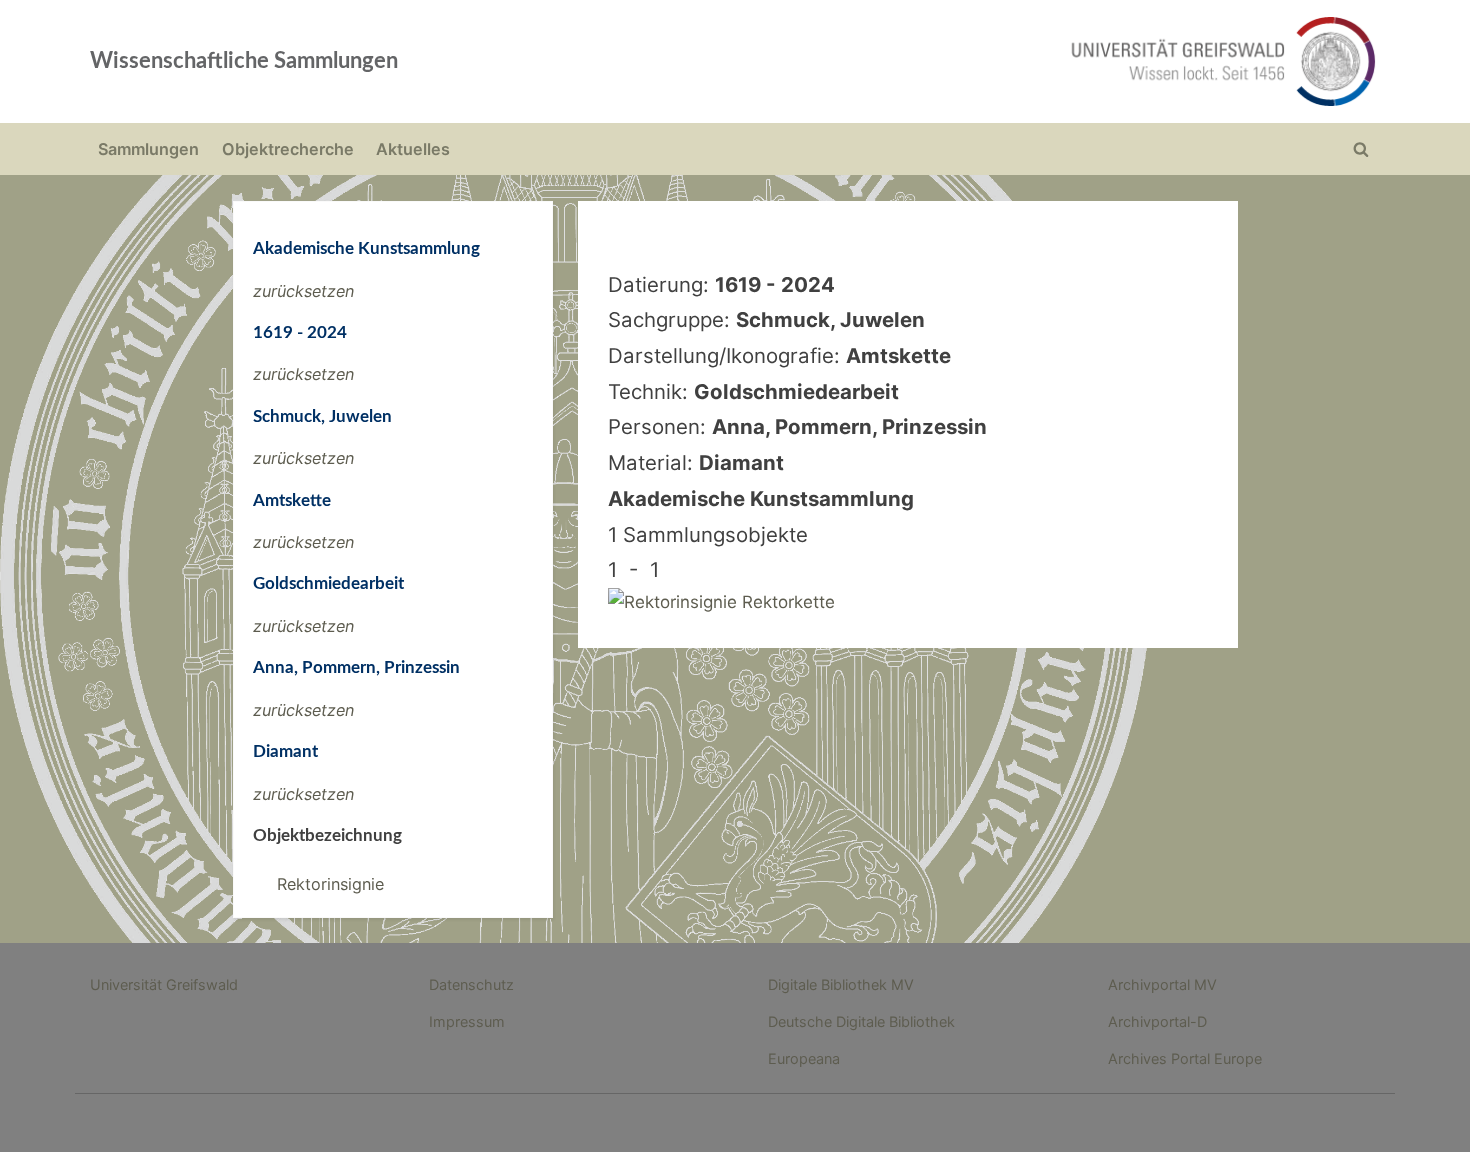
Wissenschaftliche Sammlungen (244, 61)
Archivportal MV (1162, 984)
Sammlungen (148, 149)
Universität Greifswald (164, 984)
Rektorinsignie (330, 884)
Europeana (804, 1058)
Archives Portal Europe (1185, 1058)
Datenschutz (471, 984)
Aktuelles (413, 149)
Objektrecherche (288, 149)
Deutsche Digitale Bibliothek (861, 1021)
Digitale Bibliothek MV (841, 984)
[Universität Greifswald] (1020, 61)
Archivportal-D (1157, 1021)
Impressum (467, 1021)
